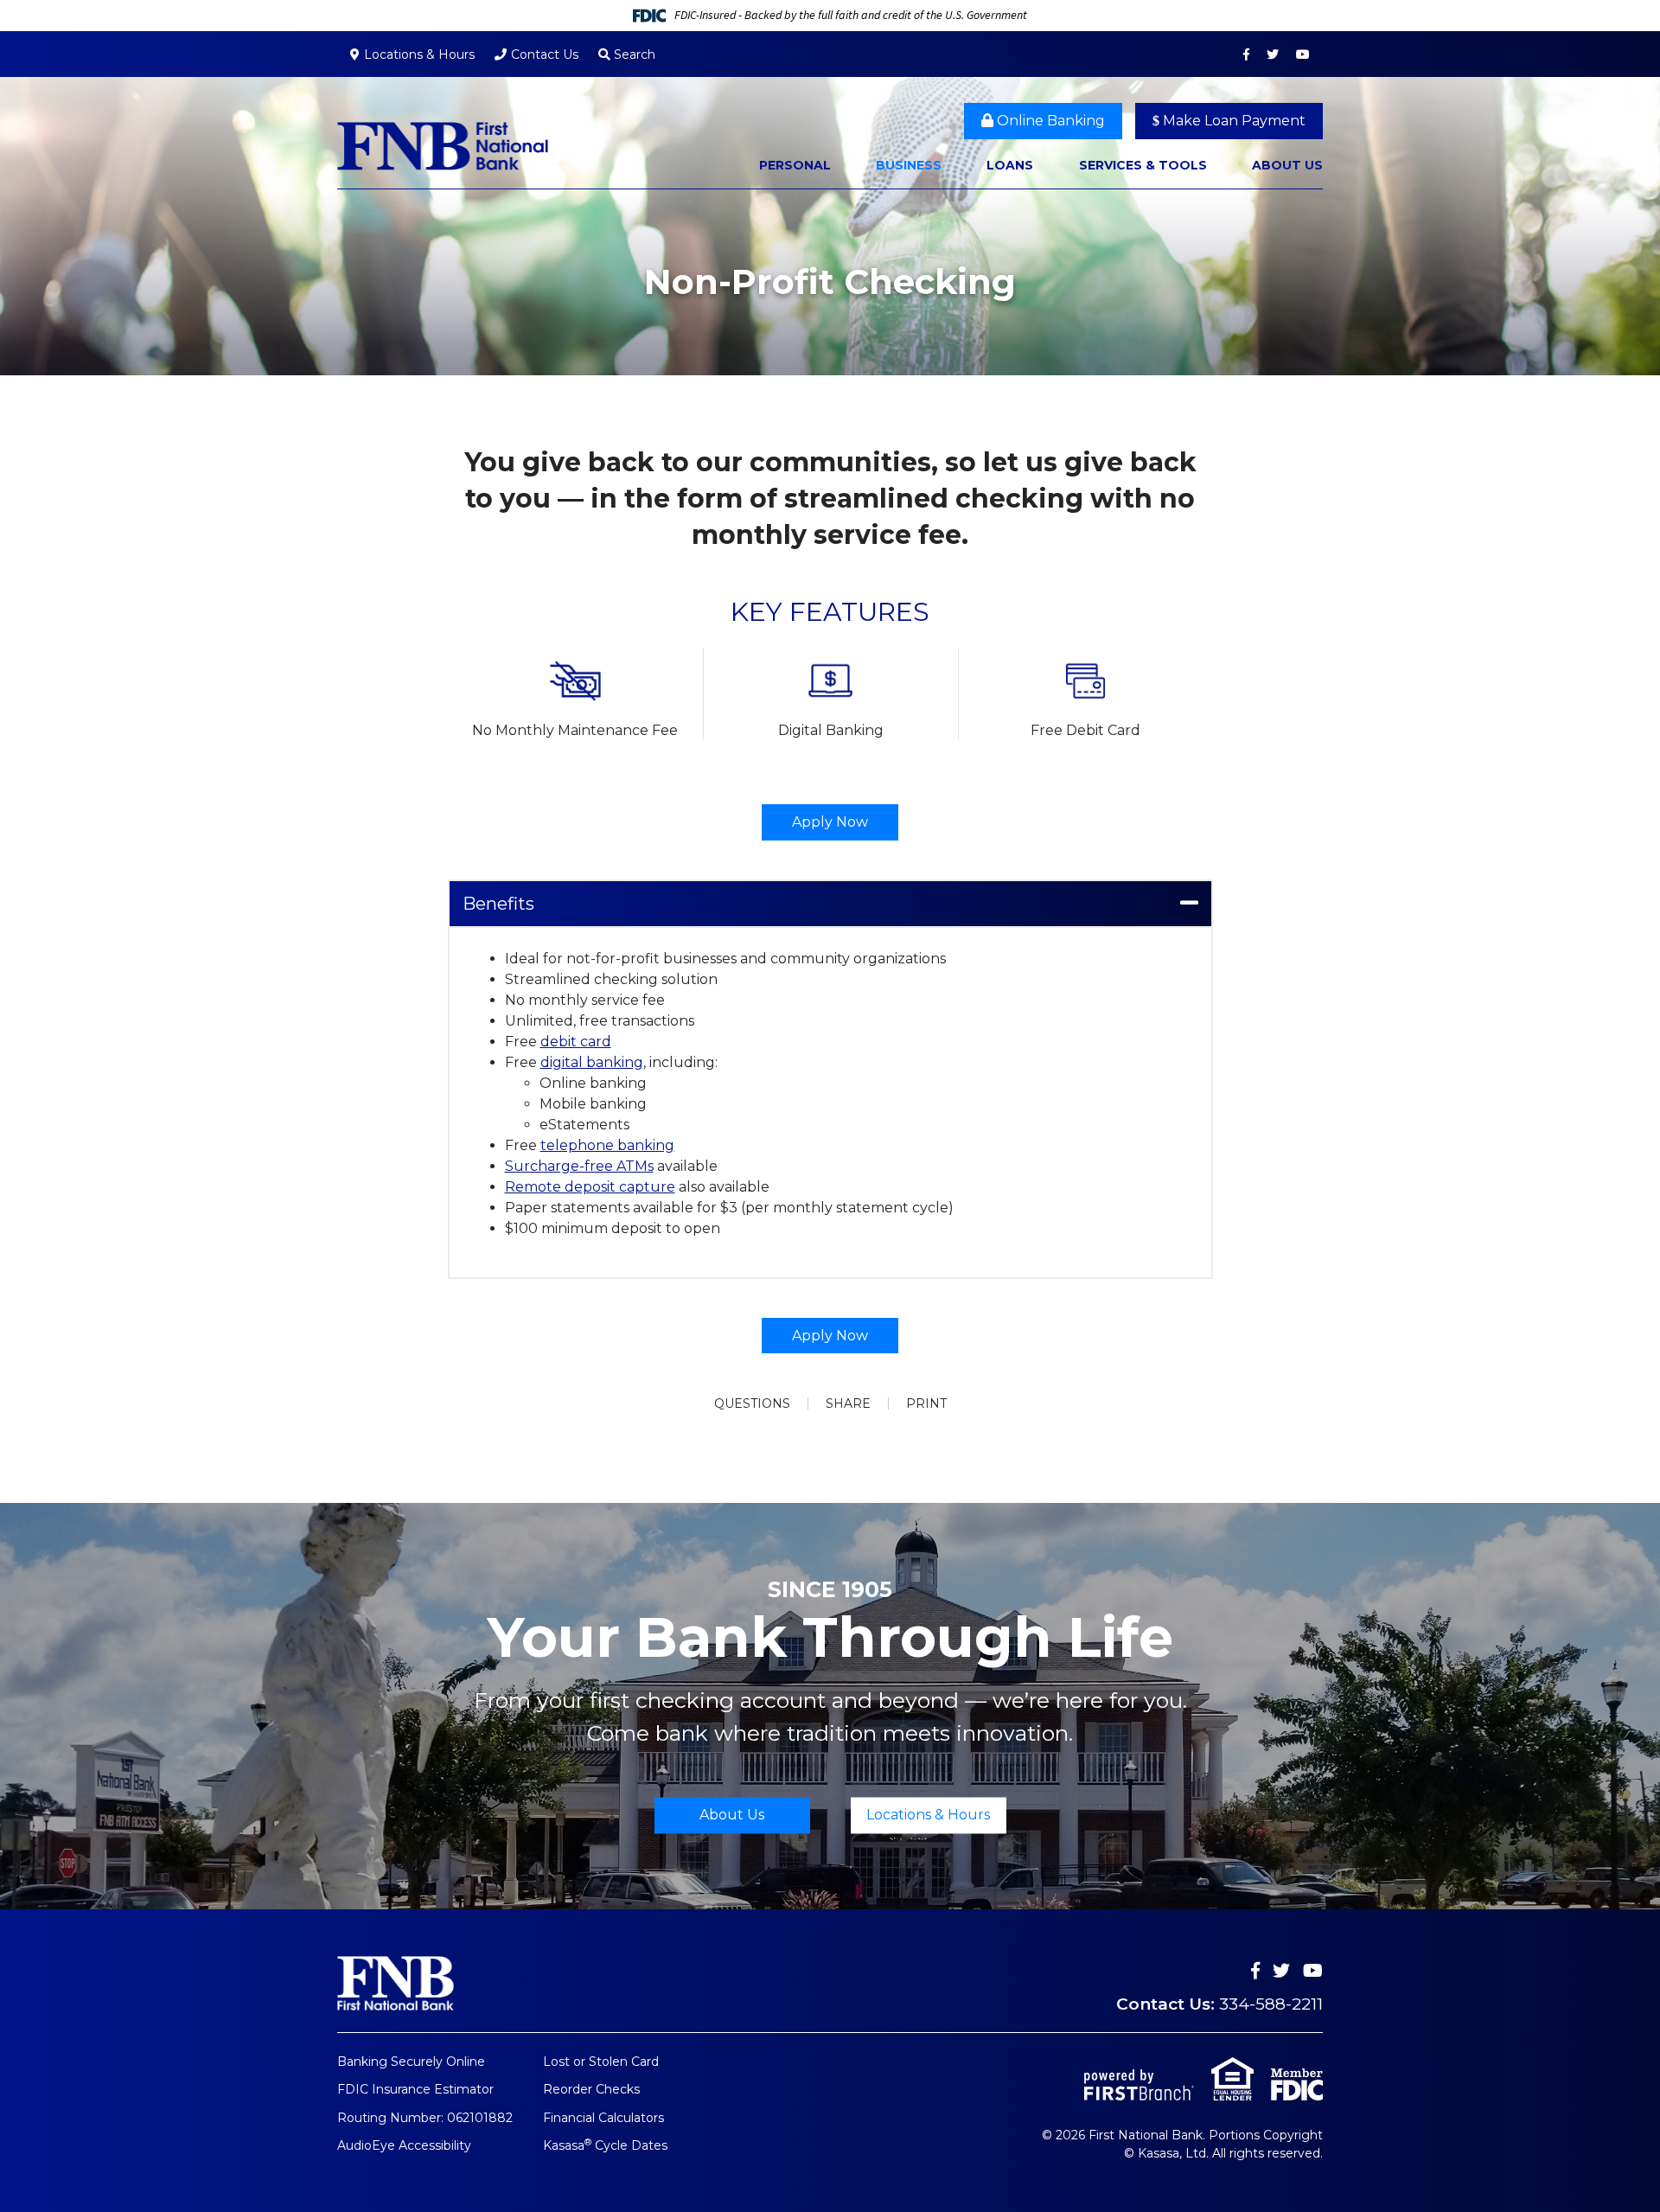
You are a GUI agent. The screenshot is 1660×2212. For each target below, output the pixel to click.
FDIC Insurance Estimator (415, 2089)
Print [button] (926, 1403)
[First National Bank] (443, 145)
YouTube (1303, 54)
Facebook (1246, 54)
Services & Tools (1143, 165)
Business (909, 165)
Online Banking (1049, 121)
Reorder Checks (591, 2089)
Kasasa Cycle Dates (605, 2145)
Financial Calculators (603, 2118)
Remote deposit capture (590, 1187)
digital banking (592, 1062)
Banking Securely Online (411, 2062)
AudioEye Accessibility (404, 2145)
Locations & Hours (419, 54)
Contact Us (545, 54)
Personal (795, 165)
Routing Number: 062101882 (425, 2118)
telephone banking (607, 1145)
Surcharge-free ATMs (579, 1166)
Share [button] (848, 1403)
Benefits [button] (498, 904)
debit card (576, 1042)
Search (633, 54)
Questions (752, 1403)
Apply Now (830, 822)
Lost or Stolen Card (601, 2062)
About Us (1287, 165)
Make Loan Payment (1232, 121)
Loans (1010, 165)
